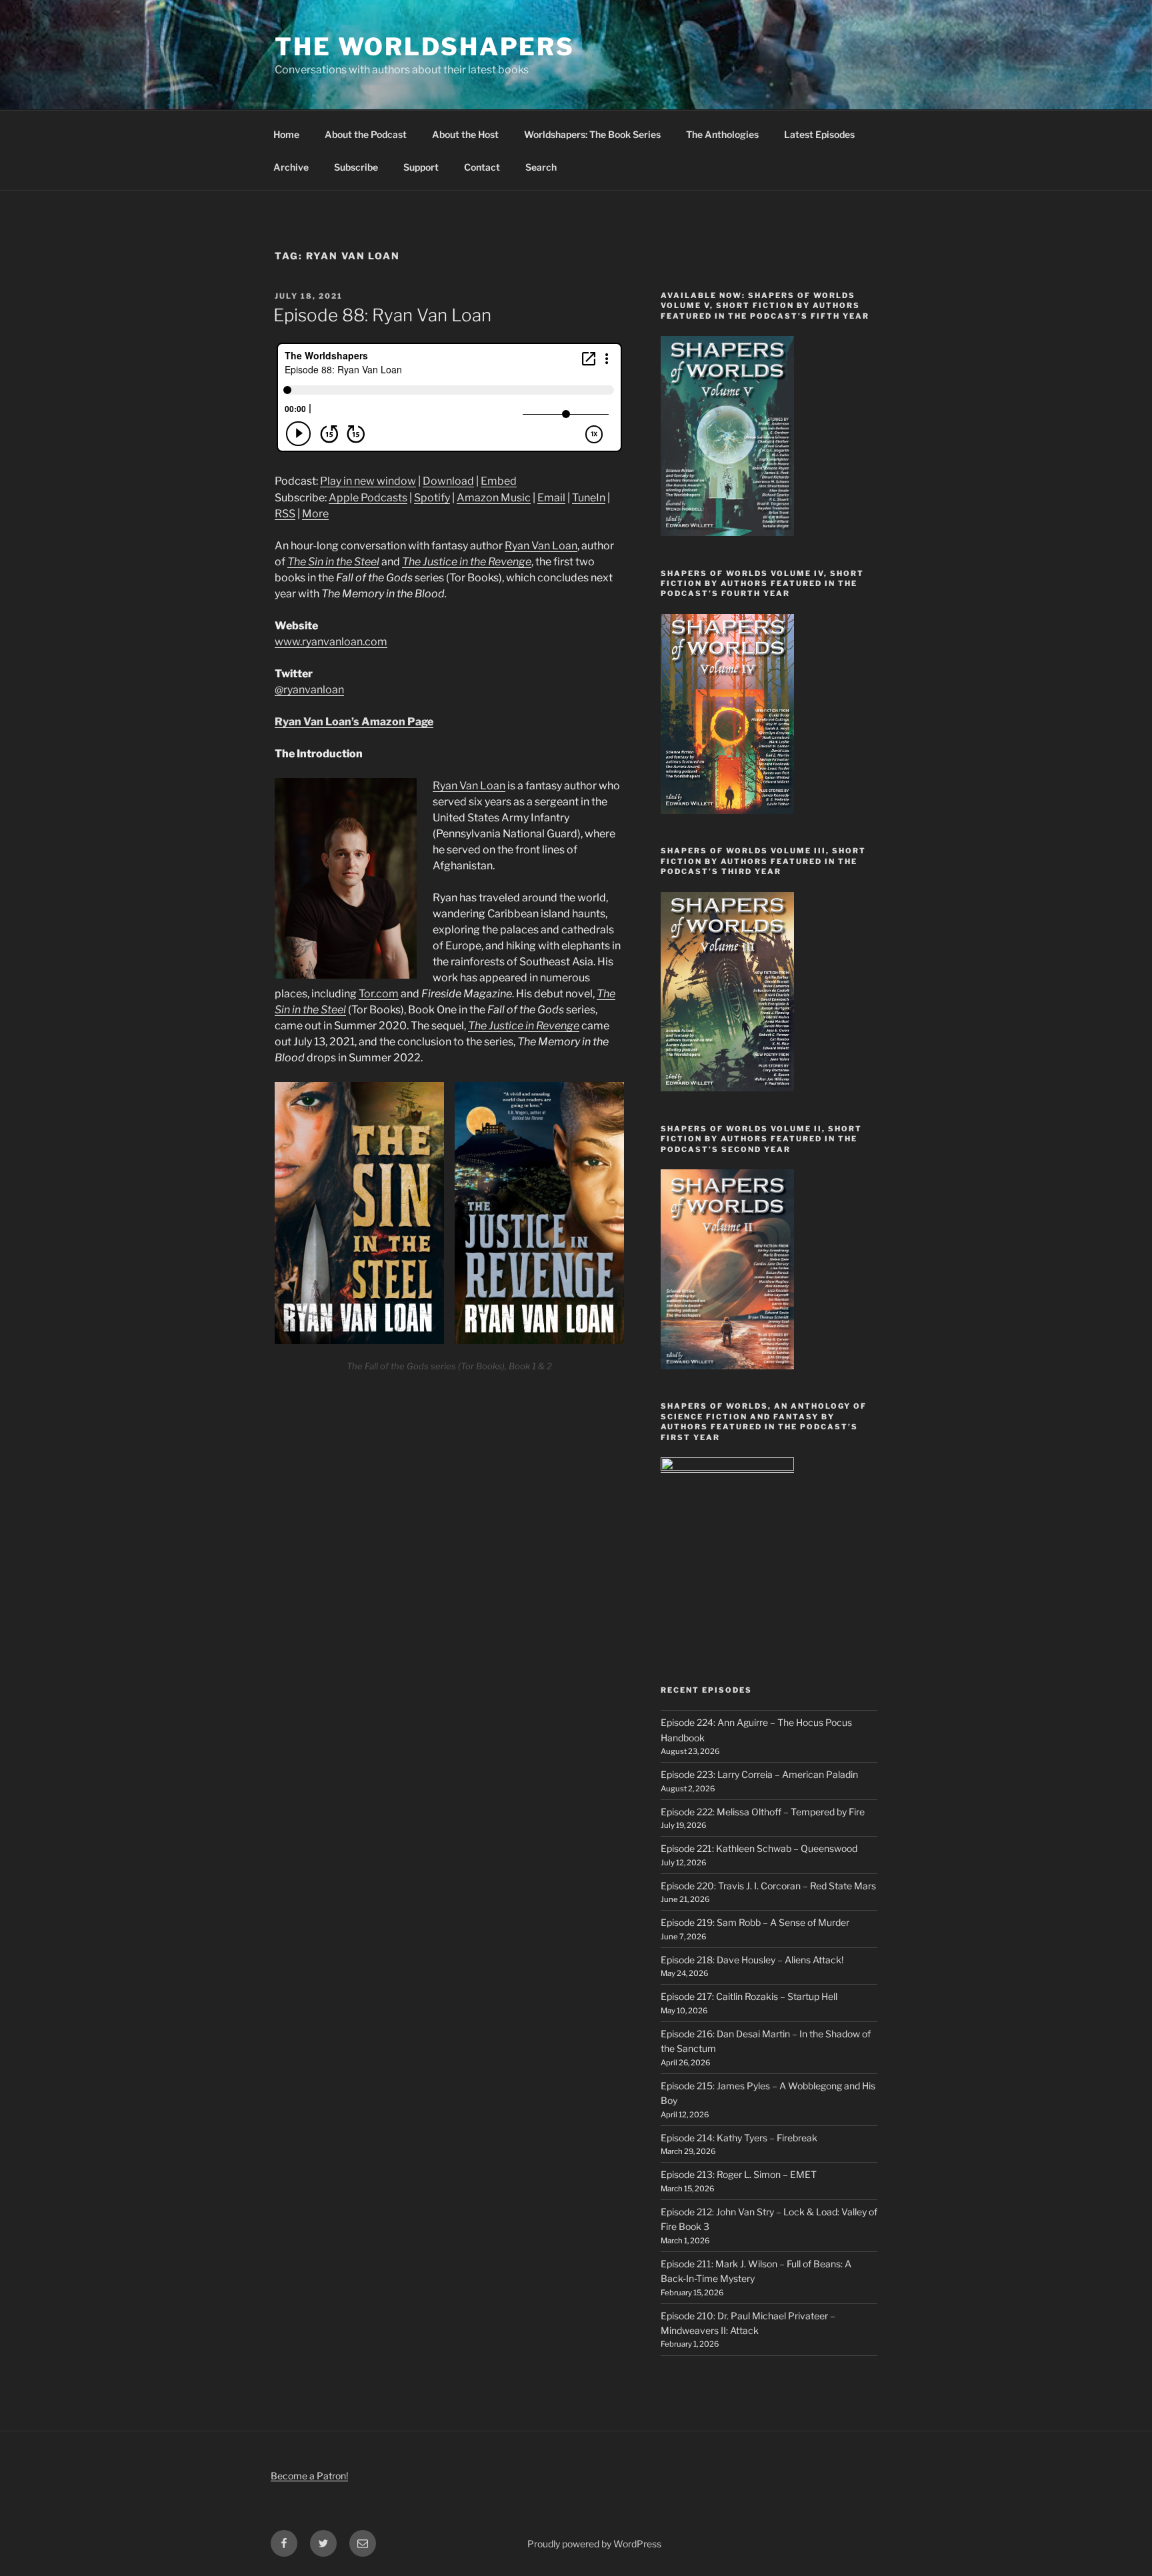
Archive (291, 167)
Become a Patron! (309, 2476)
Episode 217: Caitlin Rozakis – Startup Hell (749, 1996)
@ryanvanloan (309, 690)
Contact (482, 167)
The (477, 1026)
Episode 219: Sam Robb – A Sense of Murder (755, 1922)
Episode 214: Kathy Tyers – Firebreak (739, 2138)
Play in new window (368, 481)
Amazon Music (494, 498)
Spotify (432, 498)
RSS (285, 514)
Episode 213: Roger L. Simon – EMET (739, 2174)
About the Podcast (366, 134)
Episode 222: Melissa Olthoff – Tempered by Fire (763, 1812)
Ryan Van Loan (541, 546)
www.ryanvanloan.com (331, 642)
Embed (499, 481)
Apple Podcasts (368, 498)
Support (421, 167)
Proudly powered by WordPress (594, 2544)
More (315, 514)
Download (448, 481)
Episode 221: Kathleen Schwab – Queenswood (759, 1848)
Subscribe (356, 167)
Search (541, 167)
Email (551, 498)
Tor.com (379, 994)
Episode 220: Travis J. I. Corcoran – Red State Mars (768, 1886)
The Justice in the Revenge (467, 562)
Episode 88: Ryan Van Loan (382, 315)
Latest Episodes (819, 134)
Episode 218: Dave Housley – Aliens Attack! (752, 1960)
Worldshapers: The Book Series (592, 134)
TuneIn (589, 498)
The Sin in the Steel (333, 562)
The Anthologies (722, 134)
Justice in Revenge (533, 1026)
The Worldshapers (425, 47)
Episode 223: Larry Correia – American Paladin (759, 1774)
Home (286, 134)
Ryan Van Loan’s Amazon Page (354, 722)
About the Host (465, 134)
